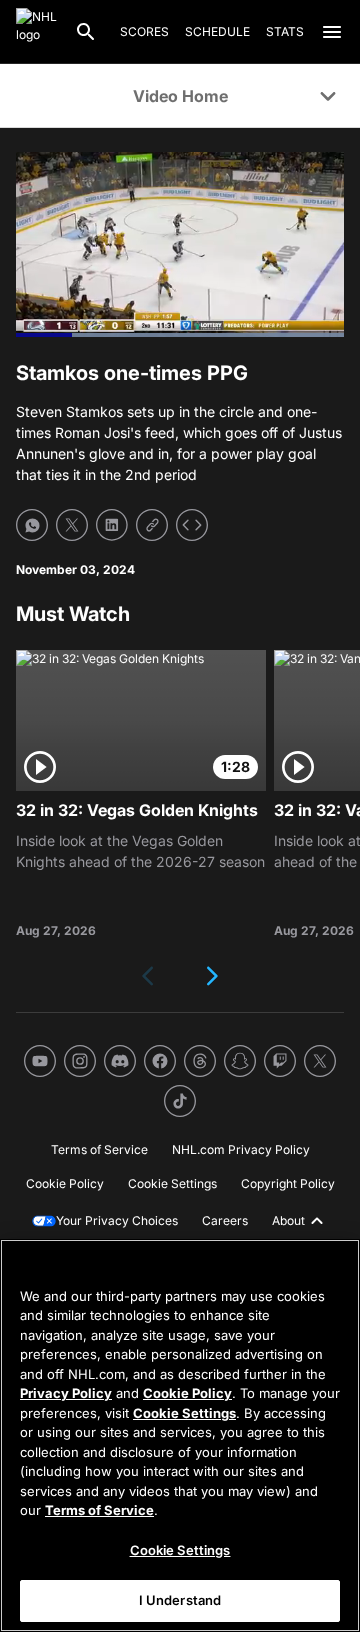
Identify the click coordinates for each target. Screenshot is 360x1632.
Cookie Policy (187, 1393)
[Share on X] (72, 525)
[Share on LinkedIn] (112, 525)
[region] (180, 1435)
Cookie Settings (184, 1413)
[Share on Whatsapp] (32, 525)
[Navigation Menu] (332, 32)
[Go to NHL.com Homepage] (37, 32)
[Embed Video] (192, 525)
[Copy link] (152, 525)
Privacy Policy (66, 1393)
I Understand (180, 1600)
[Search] (86, 32)
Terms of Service (99, 1510)
